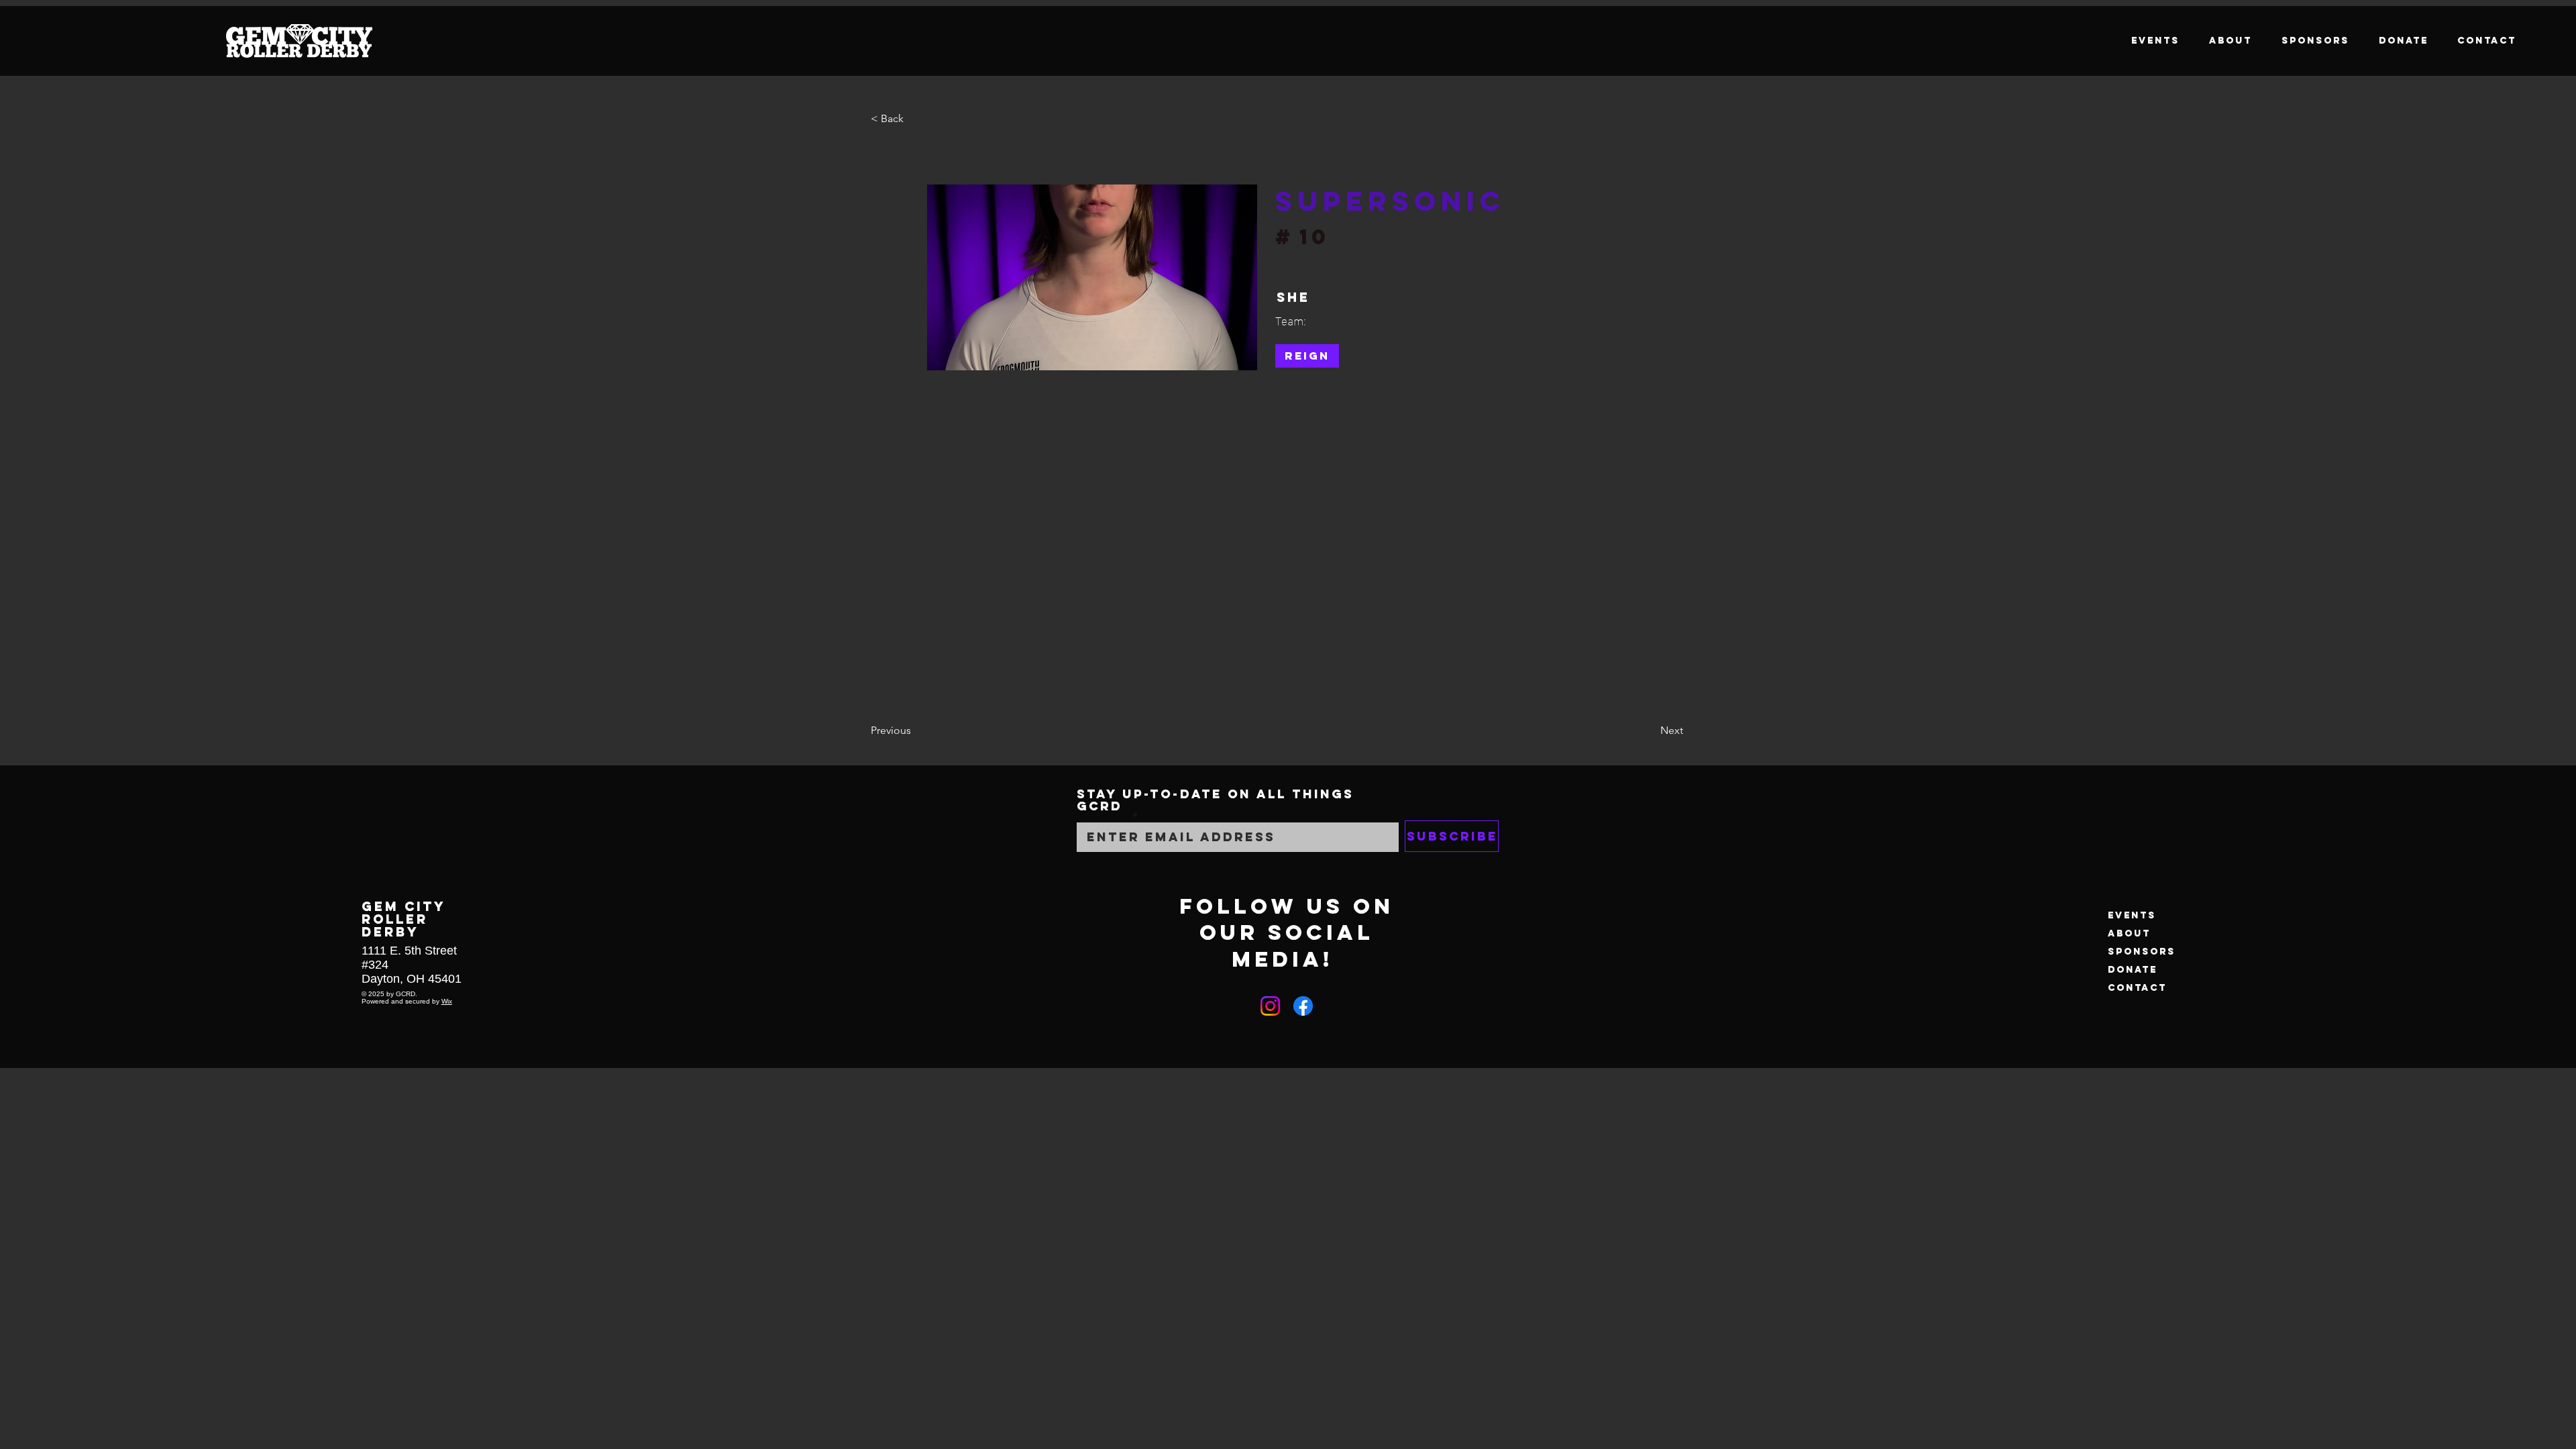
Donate (2133, 970)
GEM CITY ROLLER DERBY (404, 919)
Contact (2137, 988)
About (2129, 933)
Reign (1307, 356)
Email (1102, 817)
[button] (915, 119)
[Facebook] (1303, 1006)
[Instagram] (1270, 1006)
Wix (447, 1001)
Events (2132, 915)
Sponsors (2142, 952)
